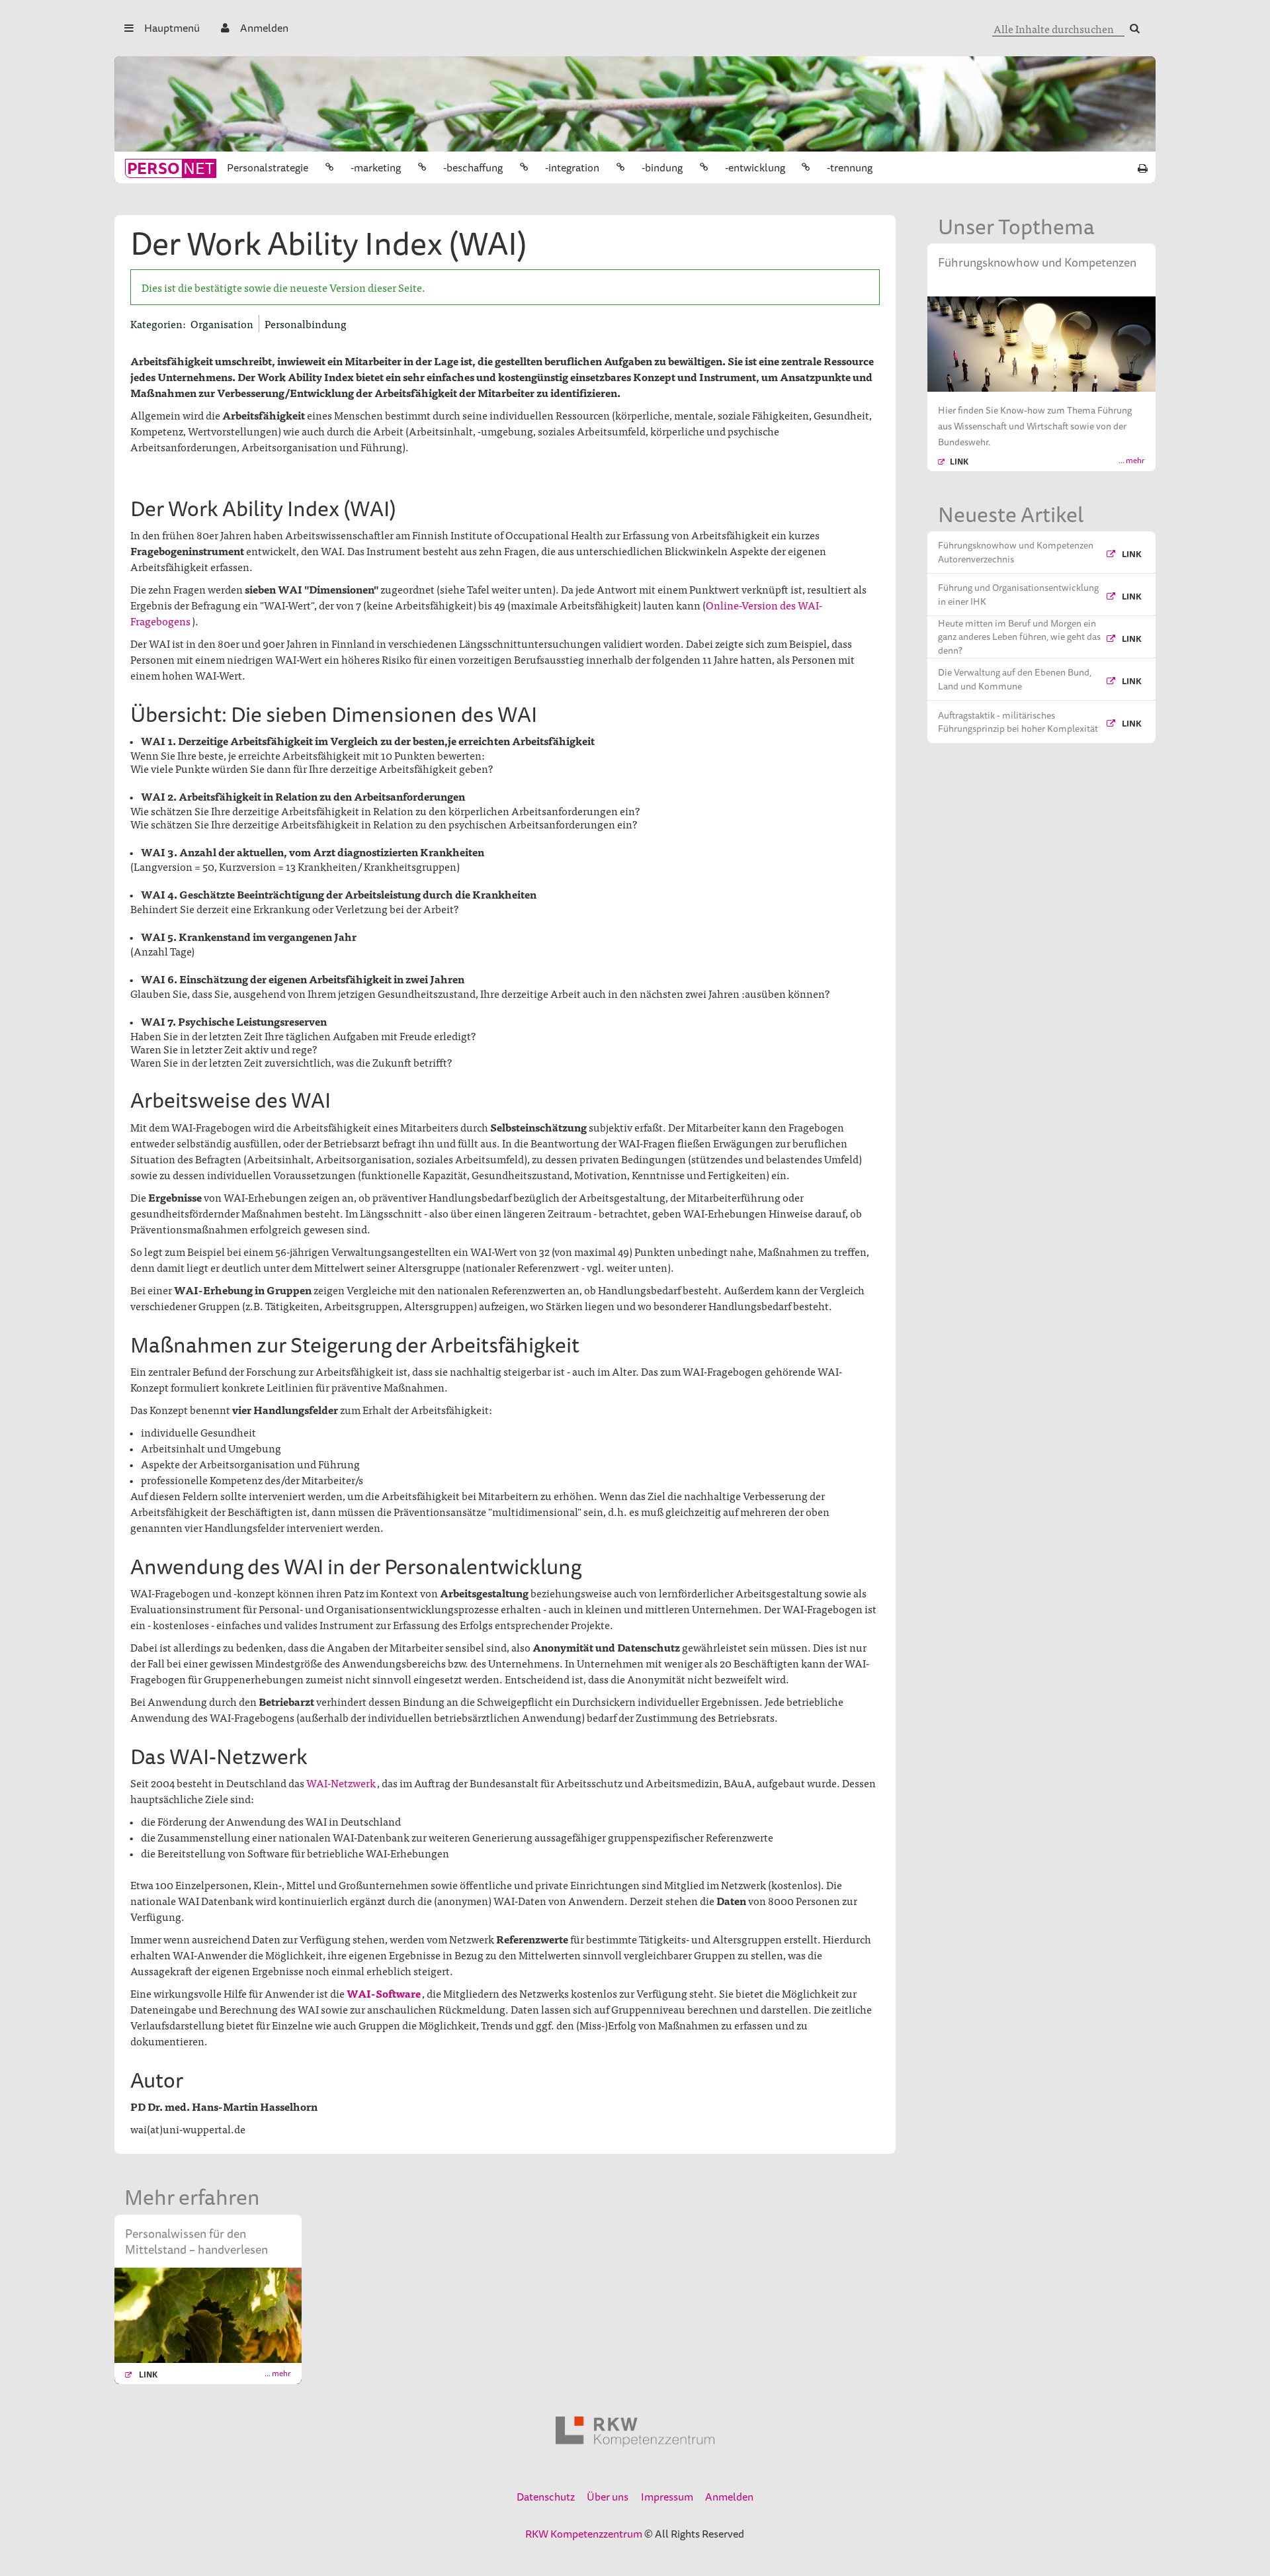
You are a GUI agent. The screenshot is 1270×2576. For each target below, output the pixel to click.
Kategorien (156, 324)
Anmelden (264, 28)
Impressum (667, 2497)
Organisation (222, 324)
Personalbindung (306, 324)
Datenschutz (546, 2497)
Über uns (608, 2497)
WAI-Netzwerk (341, 1783)
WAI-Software (384, 1993)
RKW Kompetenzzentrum (584, 2534)
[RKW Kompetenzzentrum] (635, 2432)
